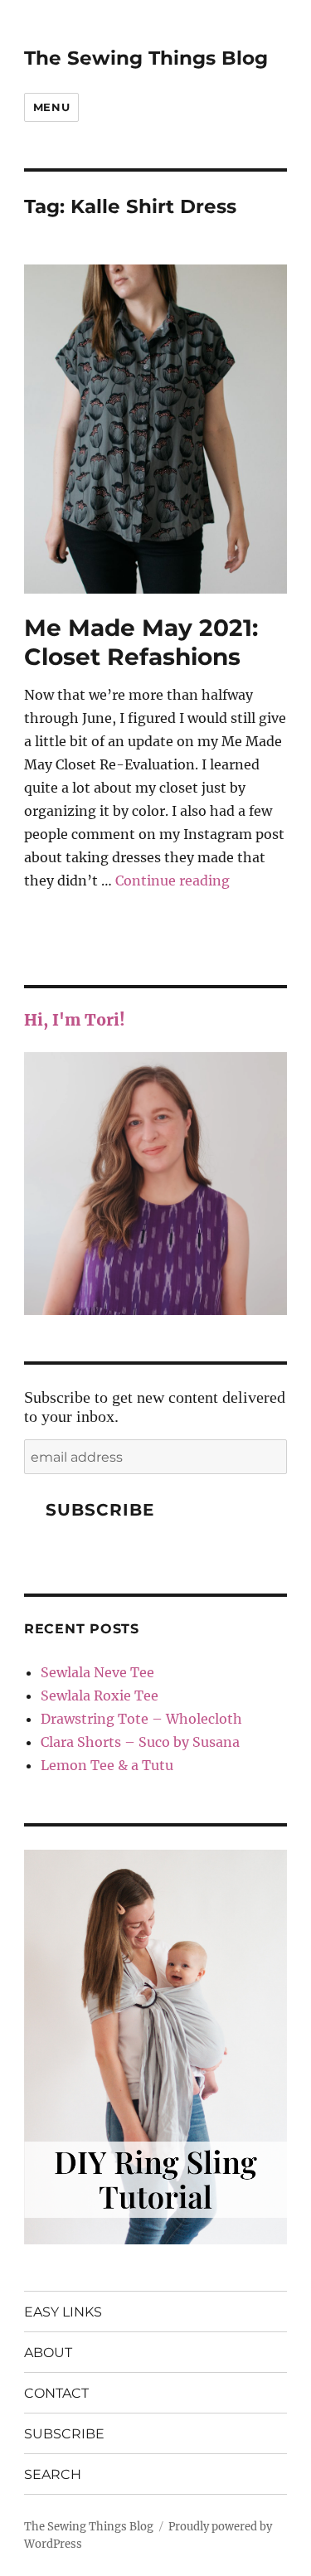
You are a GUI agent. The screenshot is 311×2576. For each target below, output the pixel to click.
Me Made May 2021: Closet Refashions (141, 642)
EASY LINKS (63, 2312)
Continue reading (173, 880)
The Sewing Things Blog (146, 58)
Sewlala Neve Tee (97, 1672)
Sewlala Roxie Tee (100, 1696)
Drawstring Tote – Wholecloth (141, 1719)
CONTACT (56, 2393)
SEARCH (53, 2474)
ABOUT (48, 2353)
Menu (51, 107)
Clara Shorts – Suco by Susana (140, 1742)
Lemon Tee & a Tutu (107, 1765)
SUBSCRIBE (64, 2434)
